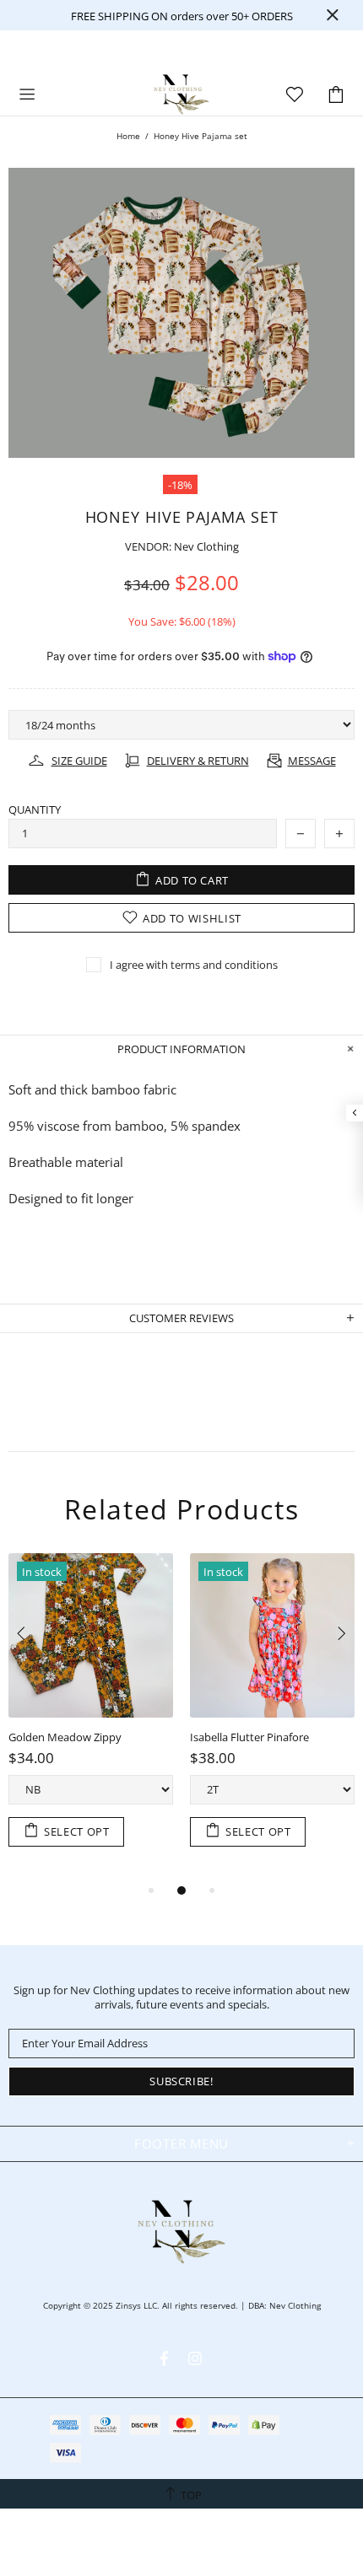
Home (128, 136)
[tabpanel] (91, 1717)
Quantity (35, 810)
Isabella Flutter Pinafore (249, 1737)
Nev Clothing (181, 94)
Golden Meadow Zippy (65, 1737)
